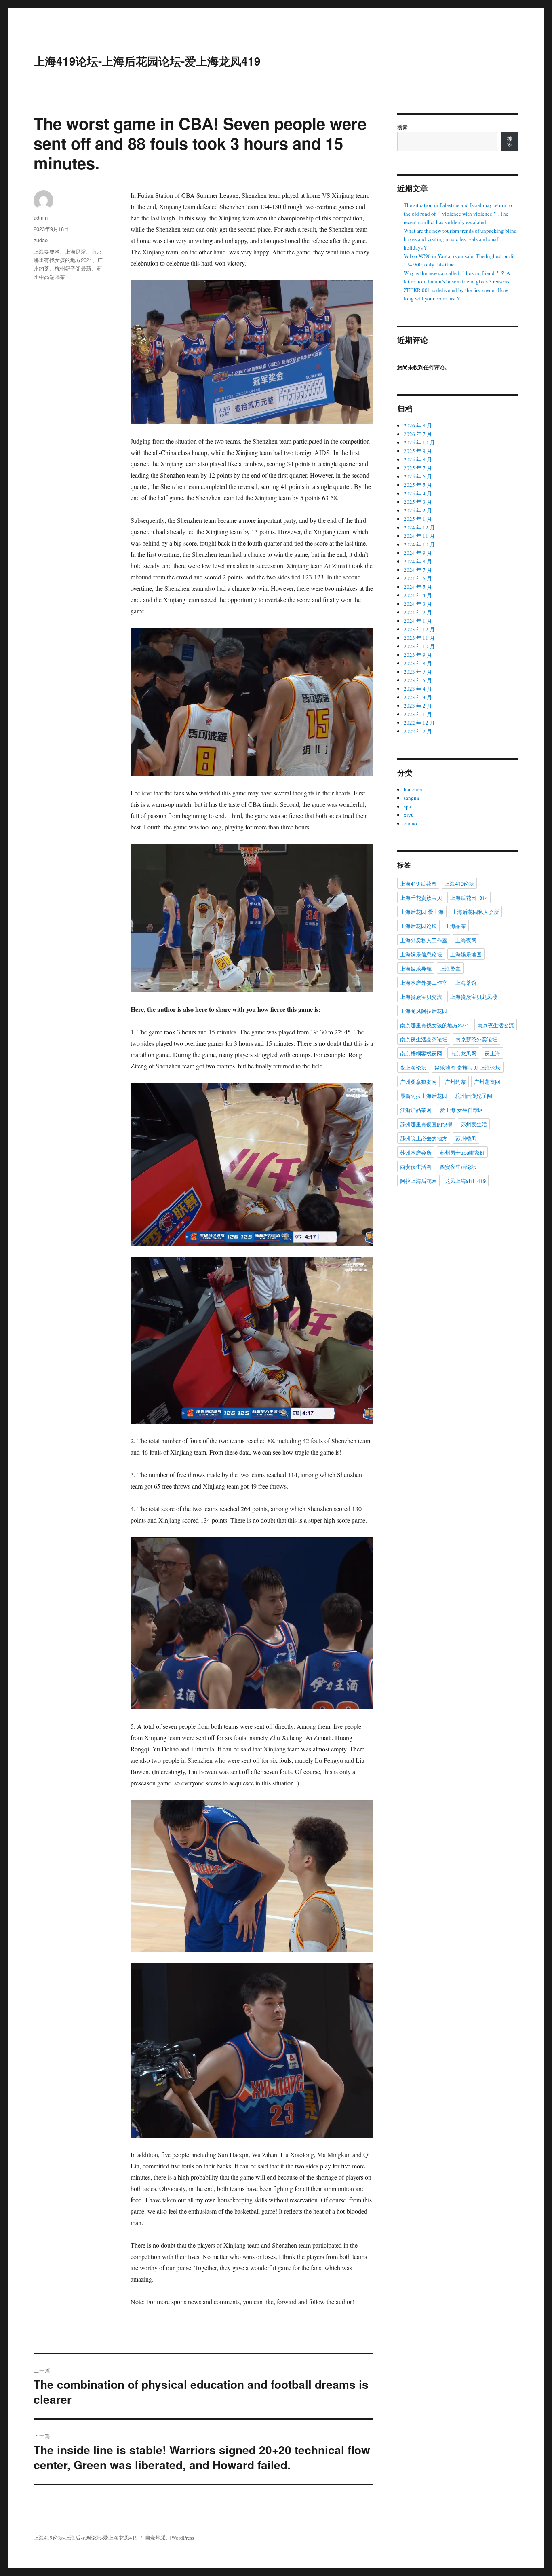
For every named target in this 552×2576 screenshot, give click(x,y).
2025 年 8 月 (418, 459)
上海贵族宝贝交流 (421, 997)
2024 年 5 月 (418, 587)
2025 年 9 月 (418, 451)
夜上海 (492, 1053)
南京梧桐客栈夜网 (421, 1053)
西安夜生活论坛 (458, 1166)
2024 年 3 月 (418, 604)
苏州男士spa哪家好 (462, 1152)
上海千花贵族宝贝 (421, 898)
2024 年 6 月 (418, 578)
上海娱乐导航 (416, 968)
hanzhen (413, 789)
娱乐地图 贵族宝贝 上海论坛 (468, 1067)
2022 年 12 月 (419, 723)
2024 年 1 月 (418, 621)
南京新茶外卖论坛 (476, 1039)
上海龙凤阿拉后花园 (424, 1011)
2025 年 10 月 (419, 442)
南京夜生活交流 (496, 1025)
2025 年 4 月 (418, 493)
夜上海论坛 (413, 1067)
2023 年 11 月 (419, 638)
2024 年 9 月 (418, 553)
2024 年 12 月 (419, 527)
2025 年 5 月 (418, 485)
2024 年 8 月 (418, 561)
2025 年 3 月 (418, 502)
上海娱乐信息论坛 (421, 954)
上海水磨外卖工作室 (424, 982)
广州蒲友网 (487, 1082)
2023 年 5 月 (418, 680)
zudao (41, 240)
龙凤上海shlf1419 (465, 1181)
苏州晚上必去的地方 (424, 1138)
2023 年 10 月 (419, 646)
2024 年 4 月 (418, 595)
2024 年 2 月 (418, 612)
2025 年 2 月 (418, 510)
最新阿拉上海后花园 (424, 1096)
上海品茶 (455, 926)
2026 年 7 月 (418, 434)
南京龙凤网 (463, 1053)
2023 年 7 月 (418, 672)
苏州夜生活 (474, 1124)
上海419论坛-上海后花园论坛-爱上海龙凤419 (147, 61)
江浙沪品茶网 (416, 1110)
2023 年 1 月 (418, 714)
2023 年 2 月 (418, 706)
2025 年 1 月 (418, 519)
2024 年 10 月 (419, 544)
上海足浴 (76, 251)
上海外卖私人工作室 (424, 940)
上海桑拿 (450, 968)
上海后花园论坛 (418, 926)
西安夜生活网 (416, 1166)
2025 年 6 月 (418, 476)
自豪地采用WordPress (170, 2538)
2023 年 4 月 (418, 689)
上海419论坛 (459, 883)
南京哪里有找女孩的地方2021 (435, 1025)
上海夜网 (466, 940)
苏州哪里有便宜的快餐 (426, 1124)
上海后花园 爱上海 (422, 912)
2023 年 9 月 (418, 655)
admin (41, 217)
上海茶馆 (466, 982)
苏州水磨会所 (416, 1152)
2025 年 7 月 (418, 468)
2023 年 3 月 (418, 697)
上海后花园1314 (469, 898)
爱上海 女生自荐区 (461, 1110)
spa (407, 806)
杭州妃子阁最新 (73, 268)
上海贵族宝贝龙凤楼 (474, 997)
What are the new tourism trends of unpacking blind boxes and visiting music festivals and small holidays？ (460, 239)
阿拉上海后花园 (418, 1181)
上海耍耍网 (47, 251)
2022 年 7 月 (418, 731)
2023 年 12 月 (419, 629)
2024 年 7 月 (418, 570)
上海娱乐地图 (466, 954)
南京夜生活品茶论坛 (424, 1039)
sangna (411, 798)
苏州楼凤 (466, 1138)
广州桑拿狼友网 (418, 1082)
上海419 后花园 (418, 883)
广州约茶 (455, 1082)
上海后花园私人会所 (475, 912)
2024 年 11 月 (419, 536)
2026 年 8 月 (418, 425)
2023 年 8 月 (418, 663)
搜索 (402, 127)
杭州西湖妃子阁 (474, 1096)
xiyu (409, 815)
